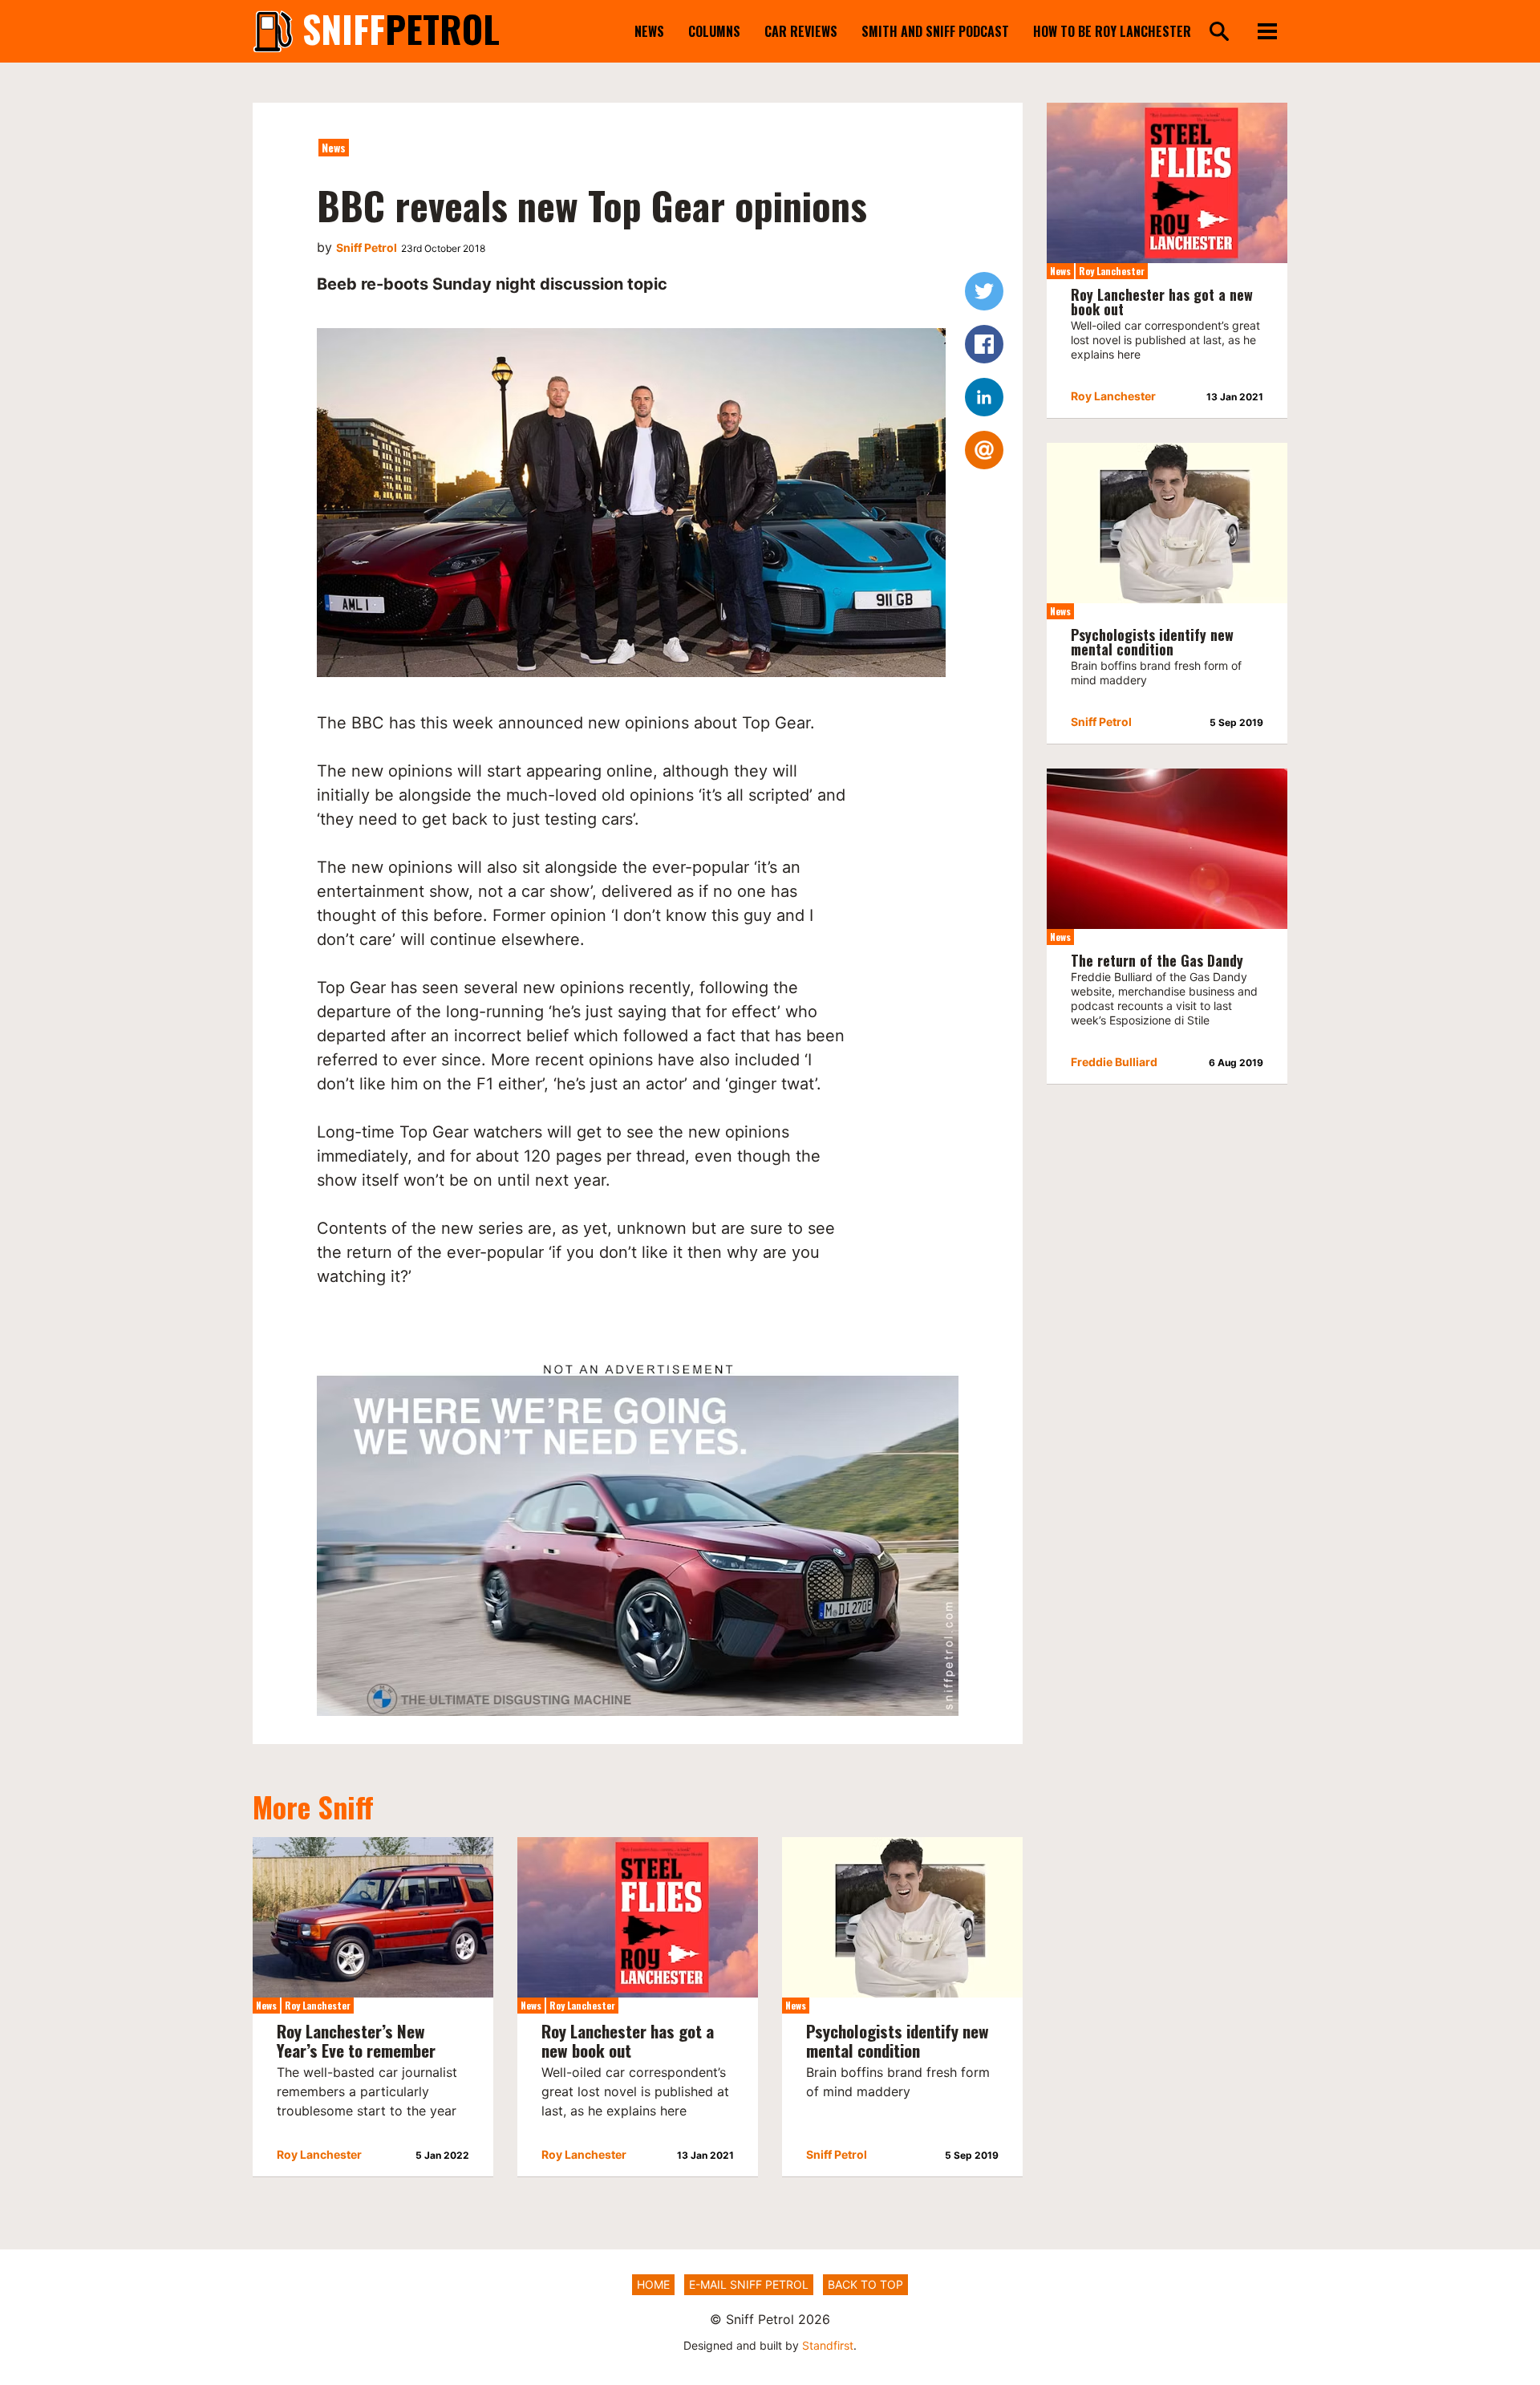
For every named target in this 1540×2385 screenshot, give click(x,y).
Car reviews (801, 31)
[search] (1219, 32)
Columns (714, 31)
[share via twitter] (984, 291)
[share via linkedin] (984, 397)
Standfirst (828, 2345)
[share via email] (984, 450)
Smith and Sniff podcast (935, 31)
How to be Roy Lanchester (1112, 31)
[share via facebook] (984, 344)
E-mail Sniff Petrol (749, 2284)
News (649, 31)
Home (653, 2284)
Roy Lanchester (318, 2005)
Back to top (865, 2284)
